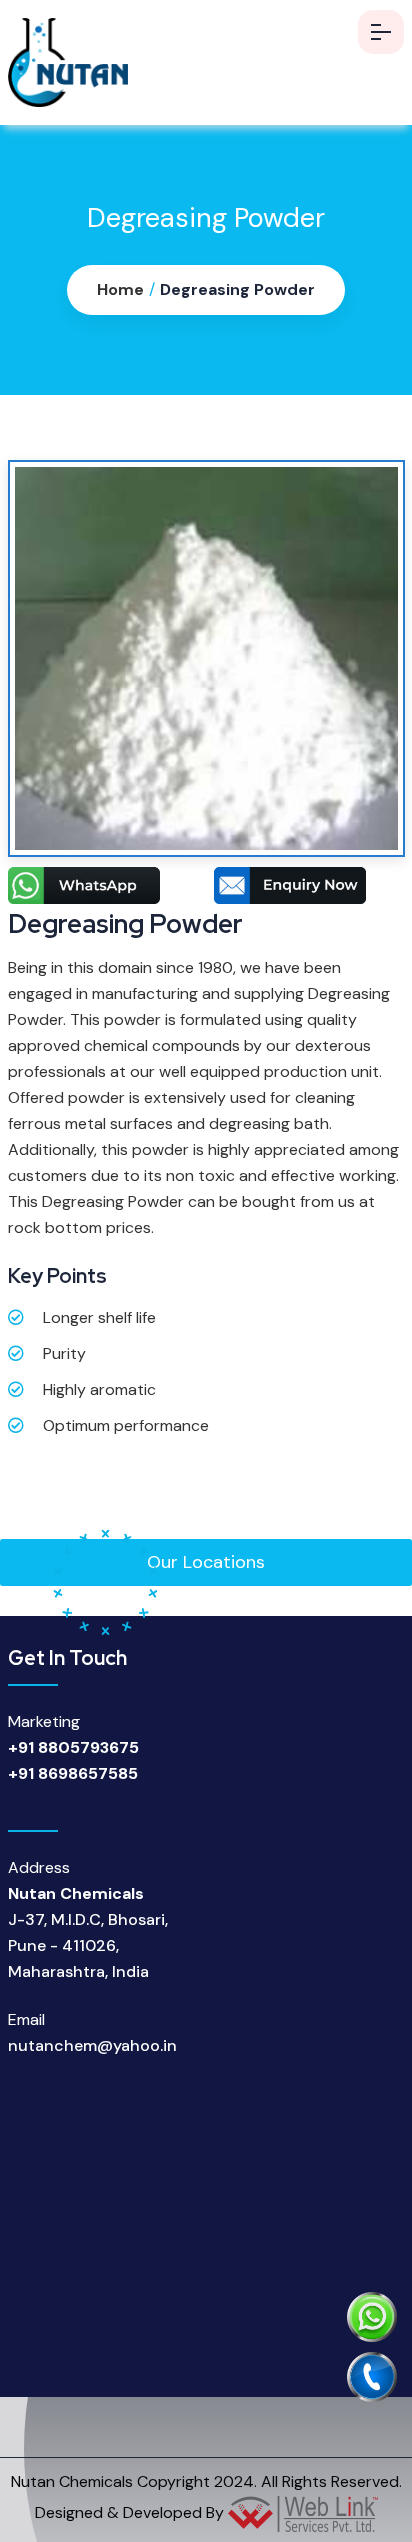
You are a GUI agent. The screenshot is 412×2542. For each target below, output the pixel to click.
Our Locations (206, 1562)
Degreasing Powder (237, 289)
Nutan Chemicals (72, 2481)
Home (120, 289)
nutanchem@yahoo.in (92, 2045)
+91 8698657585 (73, 1773)
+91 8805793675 (73, 1747)
